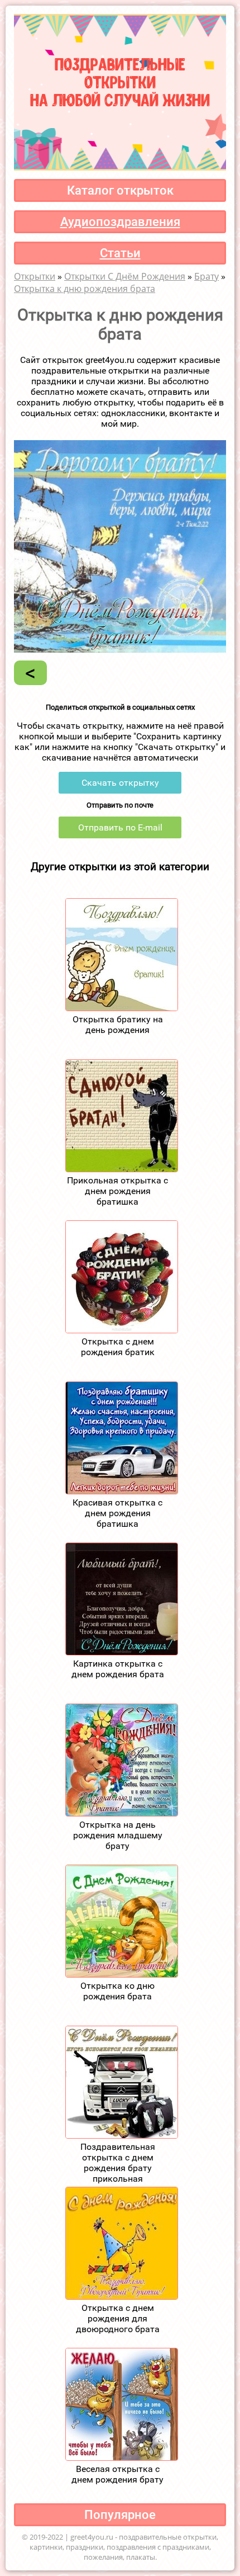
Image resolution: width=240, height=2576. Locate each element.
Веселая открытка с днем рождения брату (117, 2474)
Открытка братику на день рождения (118, 1025)
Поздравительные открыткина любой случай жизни (120, 81)
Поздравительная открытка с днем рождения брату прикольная (118, 2163)
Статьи (120, 253)
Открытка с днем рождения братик (118, 1347)
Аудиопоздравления (120, 222)
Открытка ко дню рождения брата (117, 1991)
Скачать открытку (120, 783)
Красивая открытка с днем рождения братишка (117, 1513)
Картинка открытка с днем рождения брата (118, 1669)
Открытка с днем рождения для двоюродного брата (118, 2318)
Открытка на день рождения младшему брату (118, 1835)
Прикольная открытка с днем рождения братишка (117, 1191)
